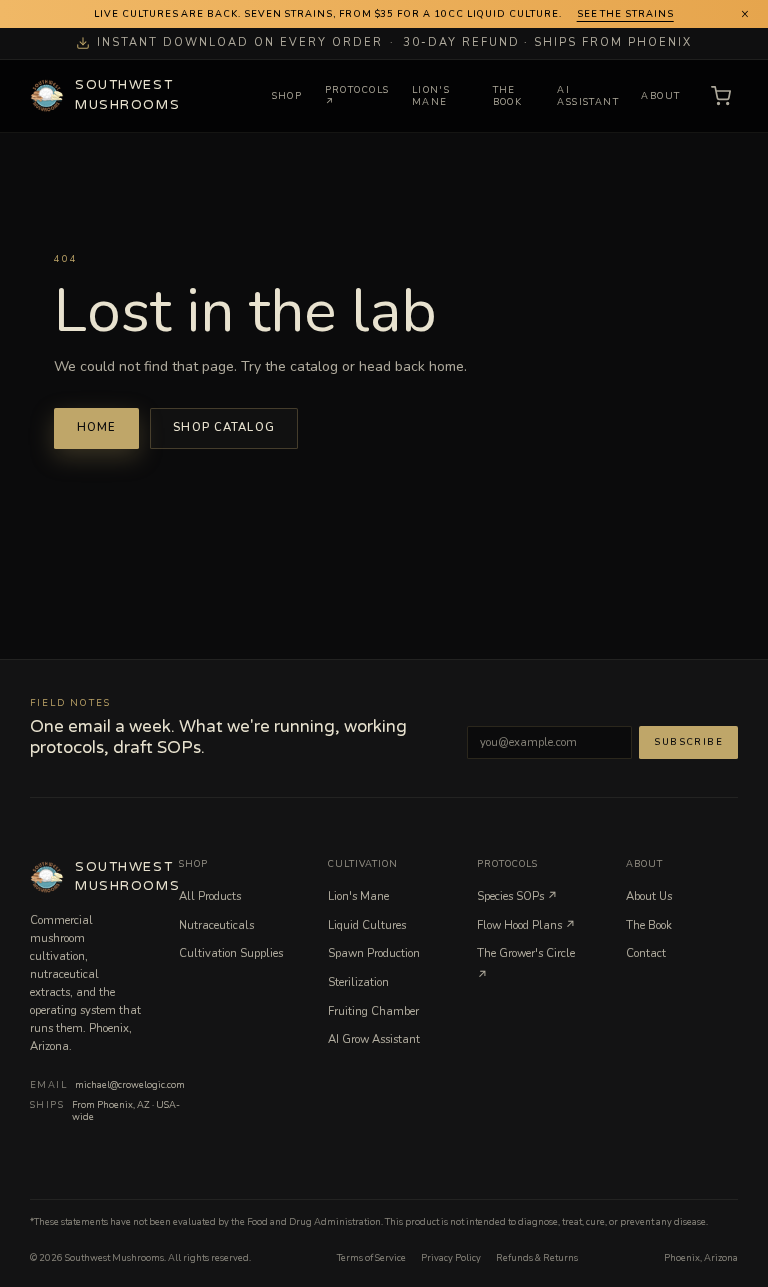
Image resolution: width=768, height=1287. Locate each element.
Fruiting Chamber (373, 1011)
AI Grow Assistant (374, 1039)
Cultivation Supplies (231, 953)
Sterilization (358, 982)
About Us (649, 896)
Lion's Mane (431, 96)
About (660, 96)
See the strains (625, 14)
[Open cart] (720, 96)
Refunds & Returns (537, 1258)
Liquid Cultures (367, 925)
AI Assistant (588, 96)
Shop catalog (224, 427)
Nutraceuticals (216, 925)
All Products (210, 896)
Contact (646, 953)
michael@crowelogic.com (130, 1085)
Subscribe (688, 742)
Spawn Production (374, 953)
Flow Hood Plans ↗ (526, 925)
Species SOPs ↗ (517, 896)
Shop (287, 96)
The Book (508, 96)
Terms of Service (371, 1258)
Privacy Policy (451, 1258)
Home (97, 427)
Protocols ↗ (357, 96)
